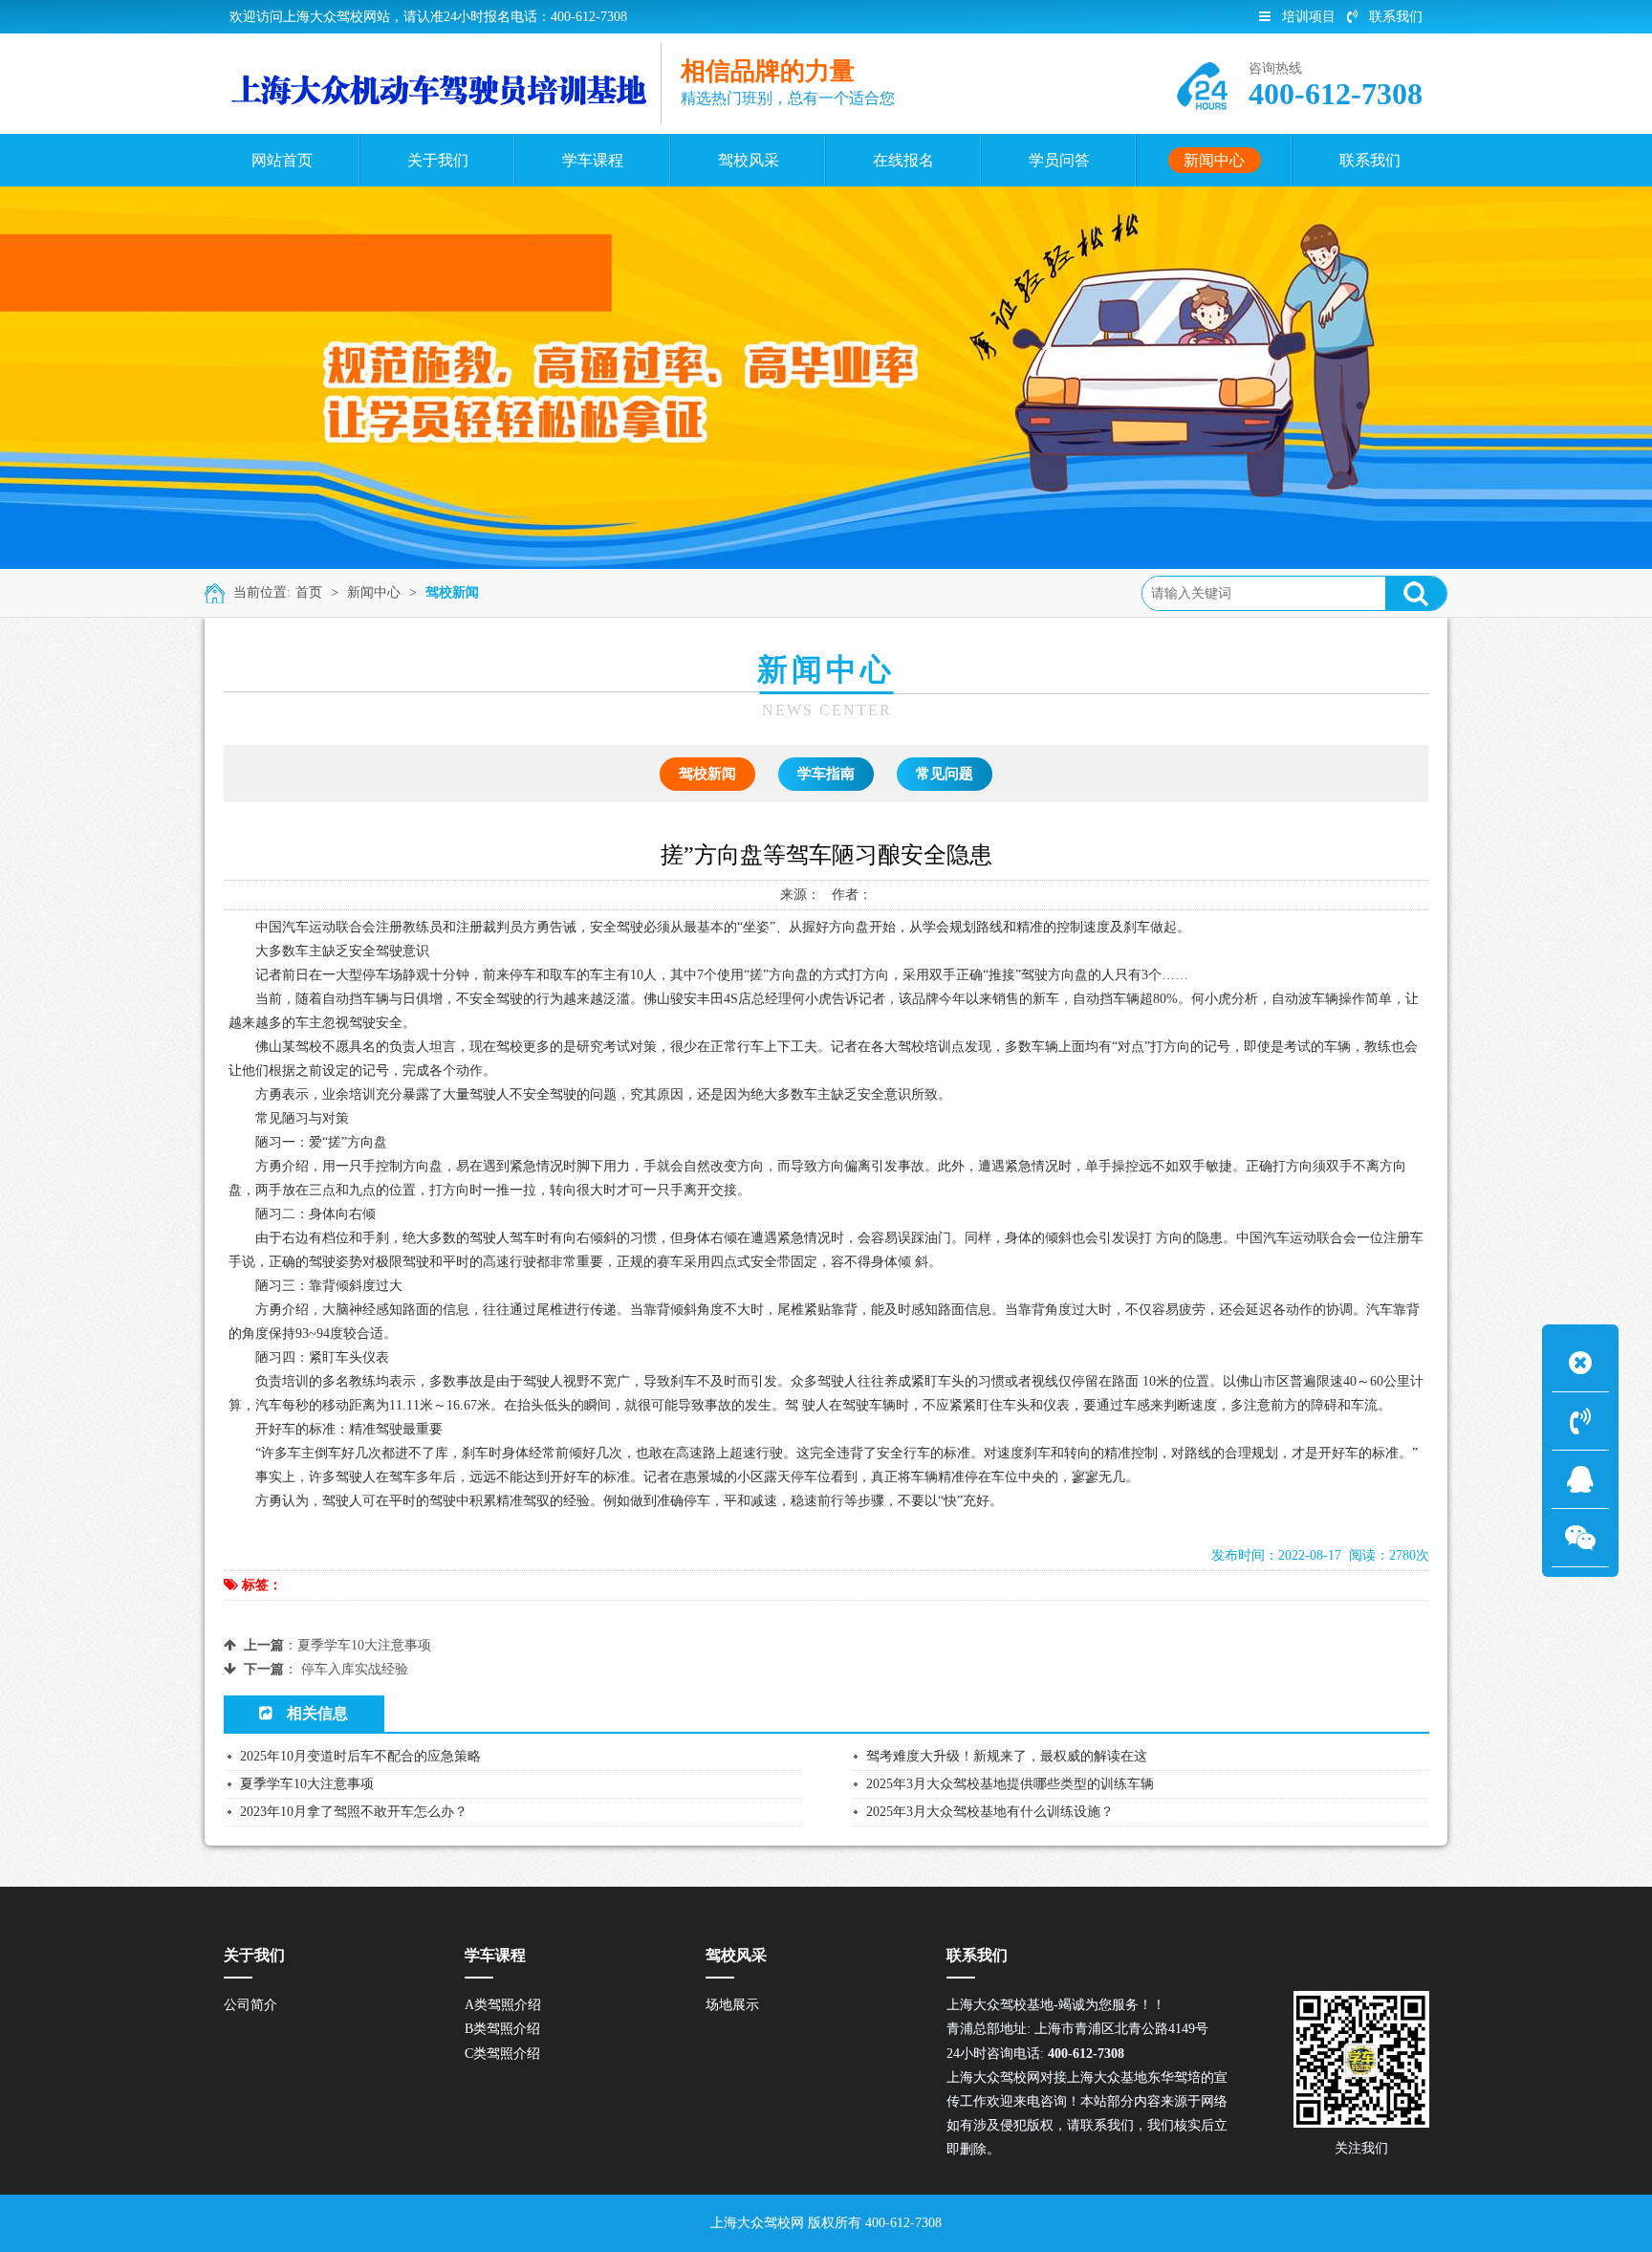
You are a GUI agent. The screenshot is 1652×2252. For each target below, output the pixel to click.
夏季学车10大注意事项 (364, 1645)
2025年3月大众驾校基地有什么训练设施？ (990, 1812)
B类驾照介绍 (502, 2029)
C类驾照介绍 (502, 2054)
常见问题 (945, 774)
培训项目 (1309, 17)
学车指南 (826, 774)
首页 (309, 592)
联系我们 (1396, 17)
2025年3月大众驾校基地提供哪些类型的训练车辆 (1010, 1784)
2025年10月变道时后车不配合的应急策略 (360, 1756)
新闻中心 (374, 592)
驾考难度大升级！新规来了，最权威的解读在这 (1007, 1756)
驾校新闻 (452, 592)
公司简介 (250, 2005)
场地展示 (732, 2005)
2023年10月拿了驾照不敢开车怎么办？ (354, 1812)
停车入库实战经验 (355, 1669)
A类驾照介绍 (503, 2005)
